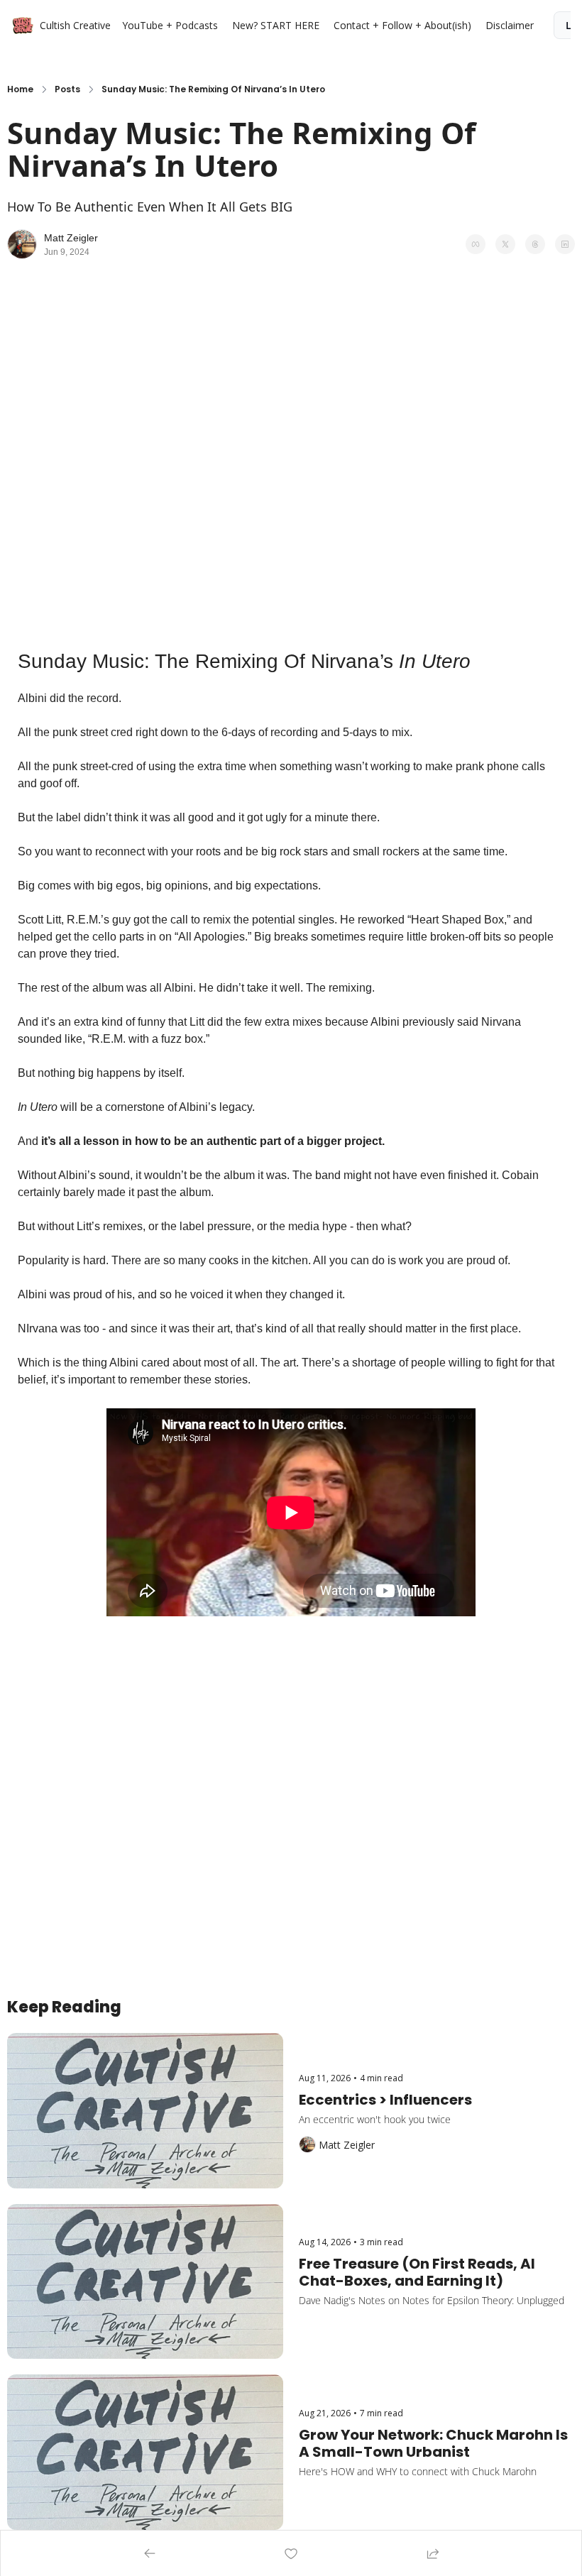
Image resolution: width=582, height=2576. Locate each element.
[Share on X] (505, 244)
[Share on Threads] (535, 244)
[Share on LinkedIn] (565, 244)
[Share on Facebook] (476, 244)
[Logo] (23, 26)
